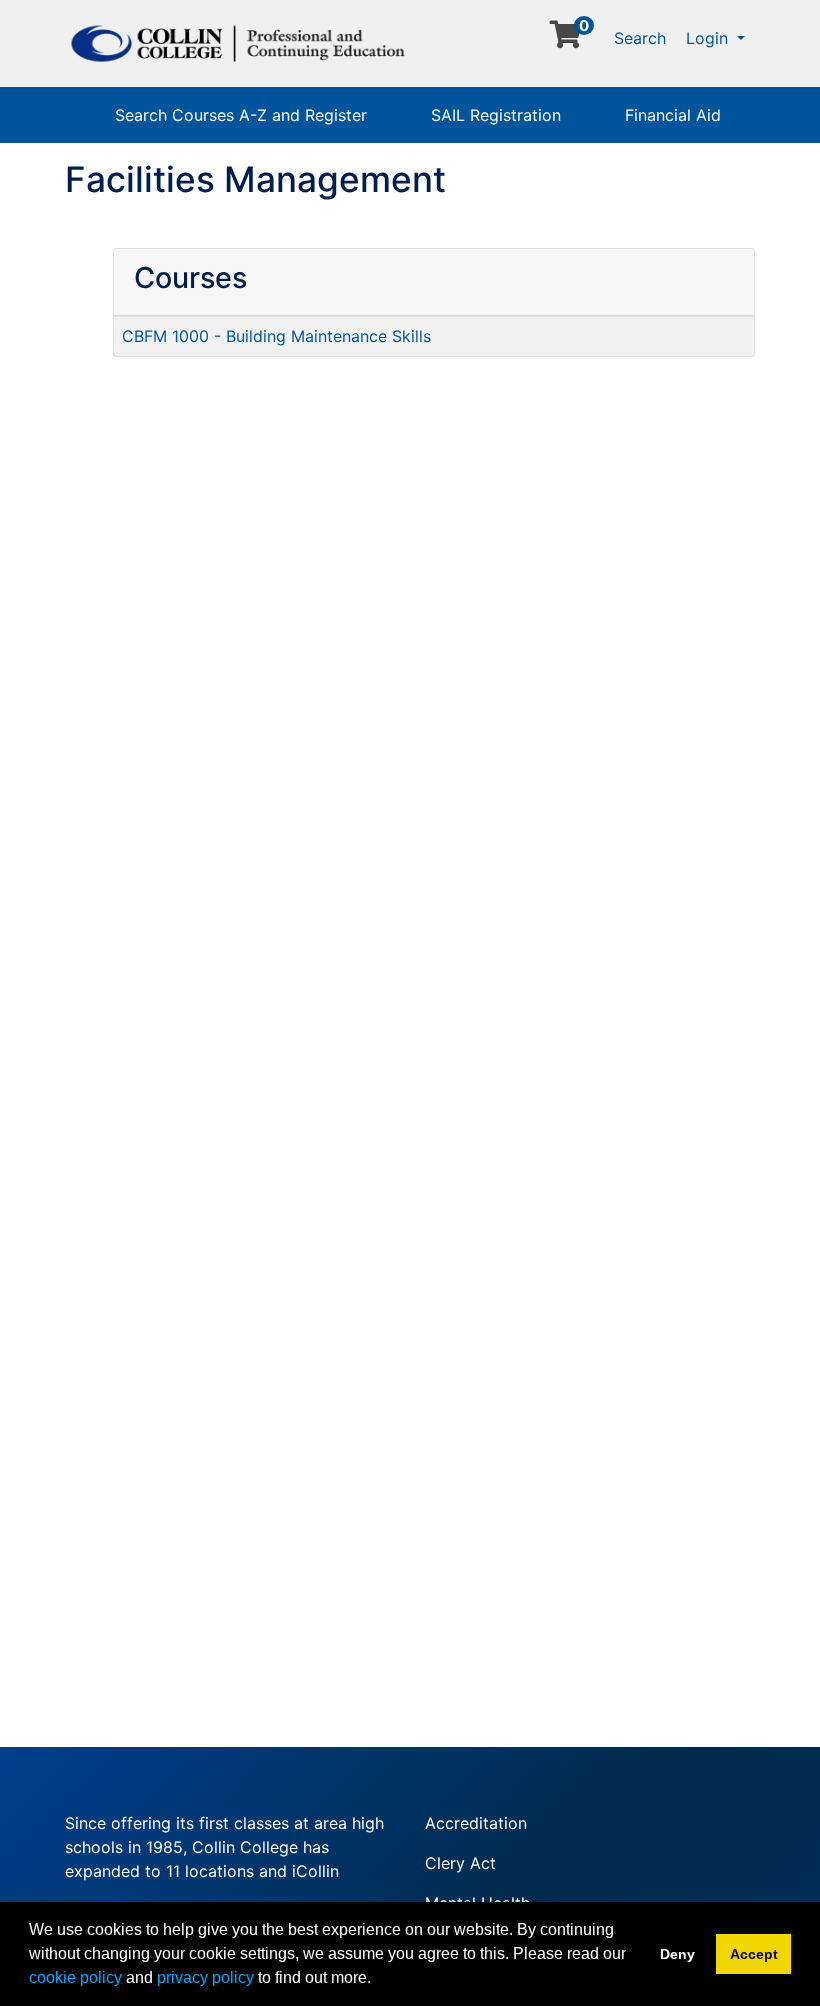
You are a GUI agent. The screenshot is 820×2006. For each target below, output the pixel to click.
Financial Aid (673, 115)
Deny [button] (677, 1954)
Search (640, 38)
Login (709, 38)
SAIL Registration (496, 115)
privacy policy (205, 1977)
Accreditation (476, 1823)
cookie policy (75, 1977)
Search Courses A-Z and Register (241, 115)
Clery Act (460, 1863)
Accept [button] (754, 1954)
